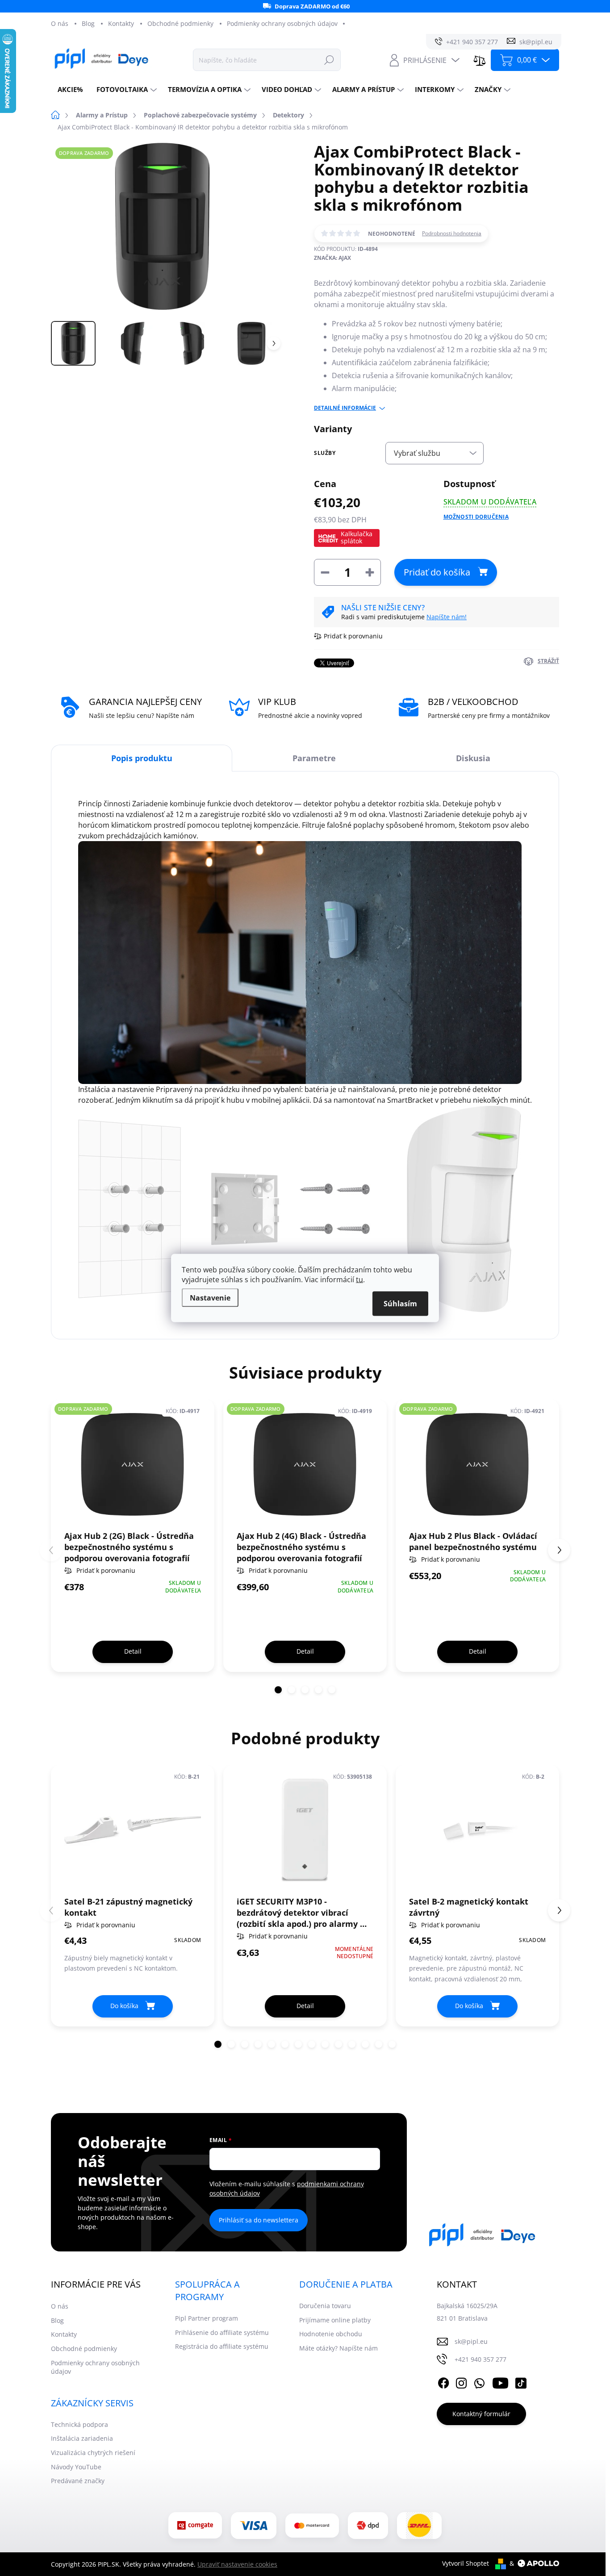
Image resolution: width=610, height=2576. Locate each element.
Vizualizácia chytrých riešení (93, 2453)
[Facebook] (443, 2381)
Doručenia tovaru (325, 2306)
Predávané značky (78, 2481)
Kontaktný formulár (481, 2414)
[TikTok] (521, 2381)
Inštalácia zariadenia (82, 2438)
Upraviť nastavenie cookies (237, 2564)
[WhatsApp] (479, 2381)
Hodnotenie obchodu (331, 2334)
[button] (278, 1690)
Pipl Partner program (207, 2318)
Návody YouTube (76, 2467)
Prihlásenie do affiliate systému (222, 2332)
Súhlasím (400, 1304)
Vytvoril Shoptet (466, 2563)
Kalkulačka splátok (357, 537)
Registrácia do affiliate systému (222, 2346)
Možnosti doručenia (476, 517)
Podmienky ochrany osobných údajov (282, 23)
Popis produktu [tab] (142, 758)
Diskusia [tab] (473, 758)
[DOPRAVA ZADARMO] (133, 1464)
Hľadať (329, 60)
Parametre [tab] (314, 758)
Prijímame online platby (335, 2320)
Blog (88, 23)
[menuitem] (70, 90)
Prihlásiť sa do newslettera (259, 2220)
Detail (133, 1651)
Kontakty (121, 23)
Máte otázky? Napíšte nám (338, 2348)
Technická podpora (79, 2424)
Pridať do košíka (437, 572)
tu (359, 1280)
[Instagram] (461, 2381)
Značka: (332, 258)
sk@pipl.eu (471, 2341)
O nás (60, 23)
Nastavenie (210, 1298)
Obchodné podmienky (180, 23)
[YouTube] (500, 2381)
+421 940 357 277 (480, 2359)
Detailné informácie (345, 408)
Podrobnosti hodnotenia (452, 233)
